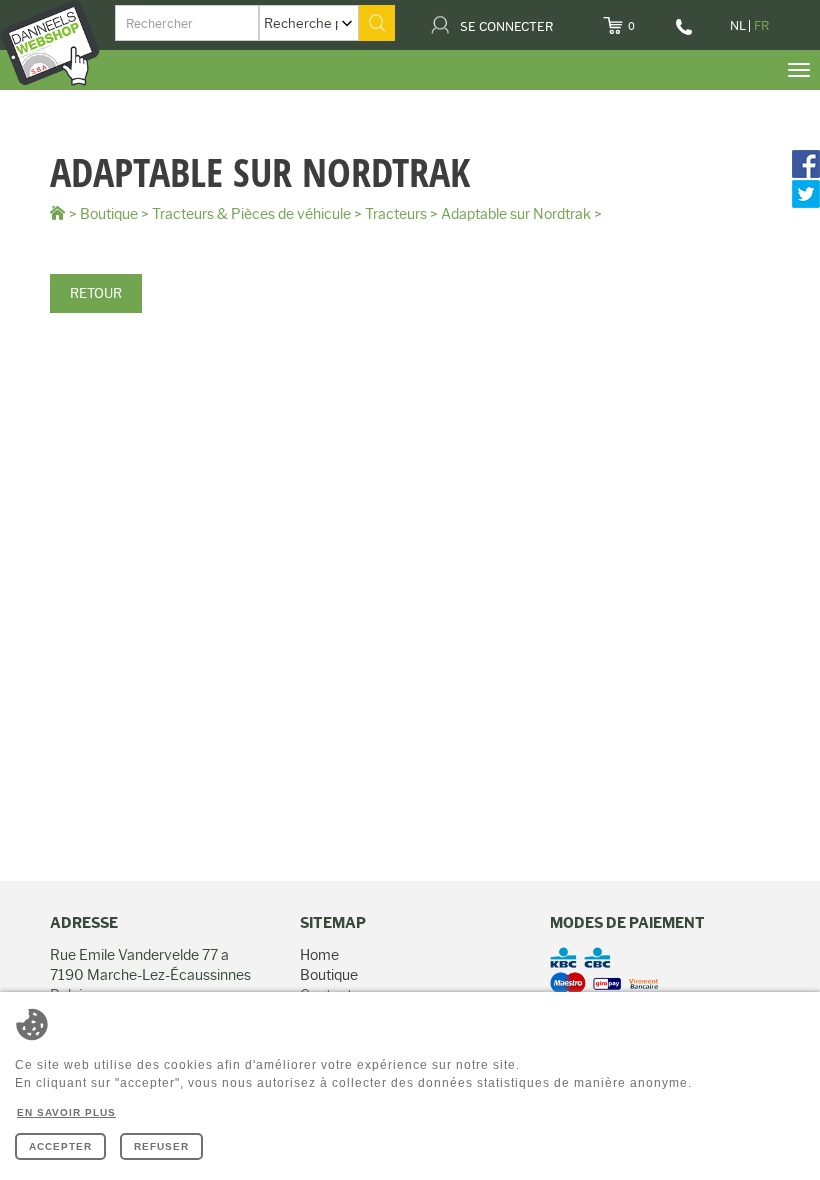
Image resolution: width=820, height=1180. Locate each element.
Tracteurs (396, 214)
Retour (96, 293)
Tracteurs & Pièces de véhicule (251, 214)
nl (738, 25)
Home (319, 955)
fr (761, 25)
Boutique (109, 214)
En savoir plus (66, 1112)
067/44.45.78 (685, 34)
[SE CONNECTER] (565, 20)
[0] (647, 20)
